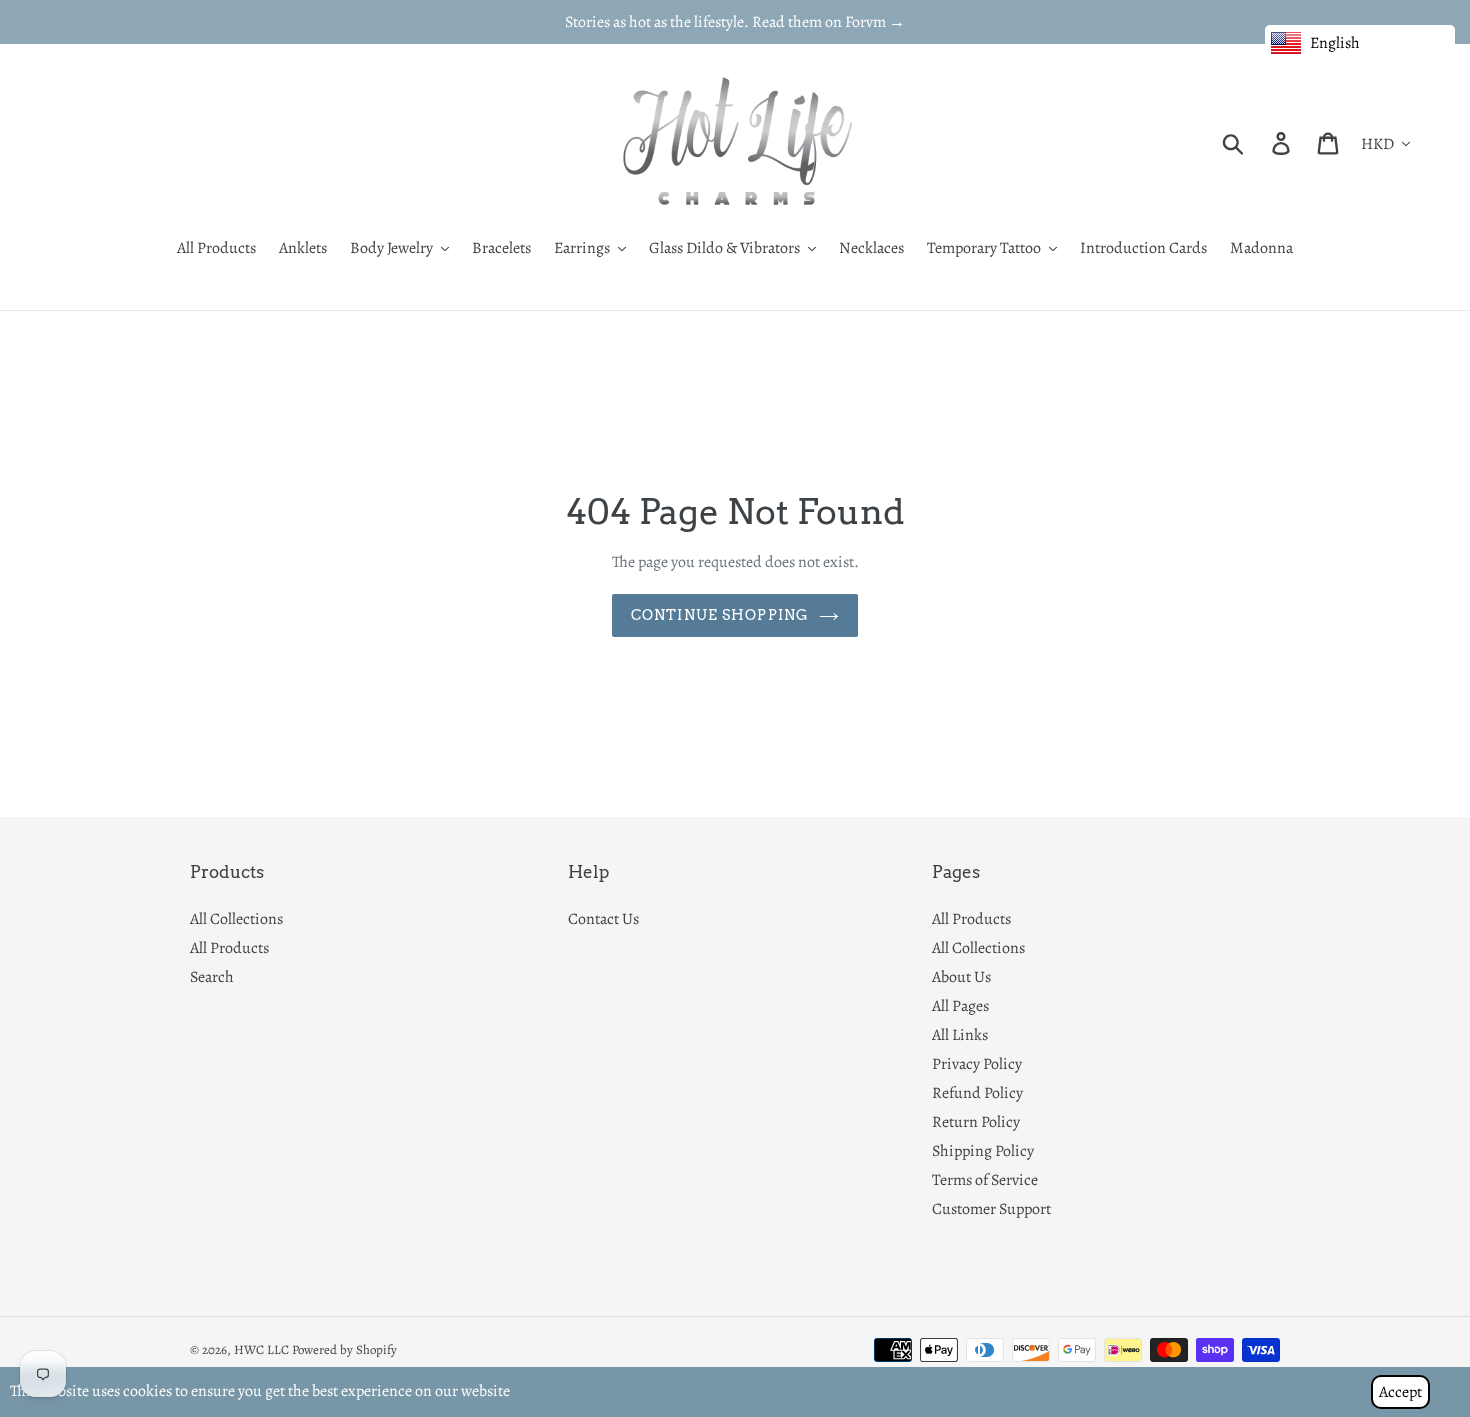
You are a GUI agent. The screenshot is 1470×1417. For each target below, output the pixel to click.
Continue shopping (720, 615)
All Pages (960, 1006)
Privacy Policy (977, 1064)
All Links (960, 1035)
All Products (229, 948)
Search (212, 977)
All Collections (236, 919)
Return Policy (976, 1122)
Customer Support (991, 1209)
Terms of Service (985, 1180)
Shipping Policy (983, 1151)
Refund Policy (977, 1093)
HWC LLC (261, 1349)
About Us (961, 977)
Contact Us (603, 919)
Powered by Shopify (344, 1349)
